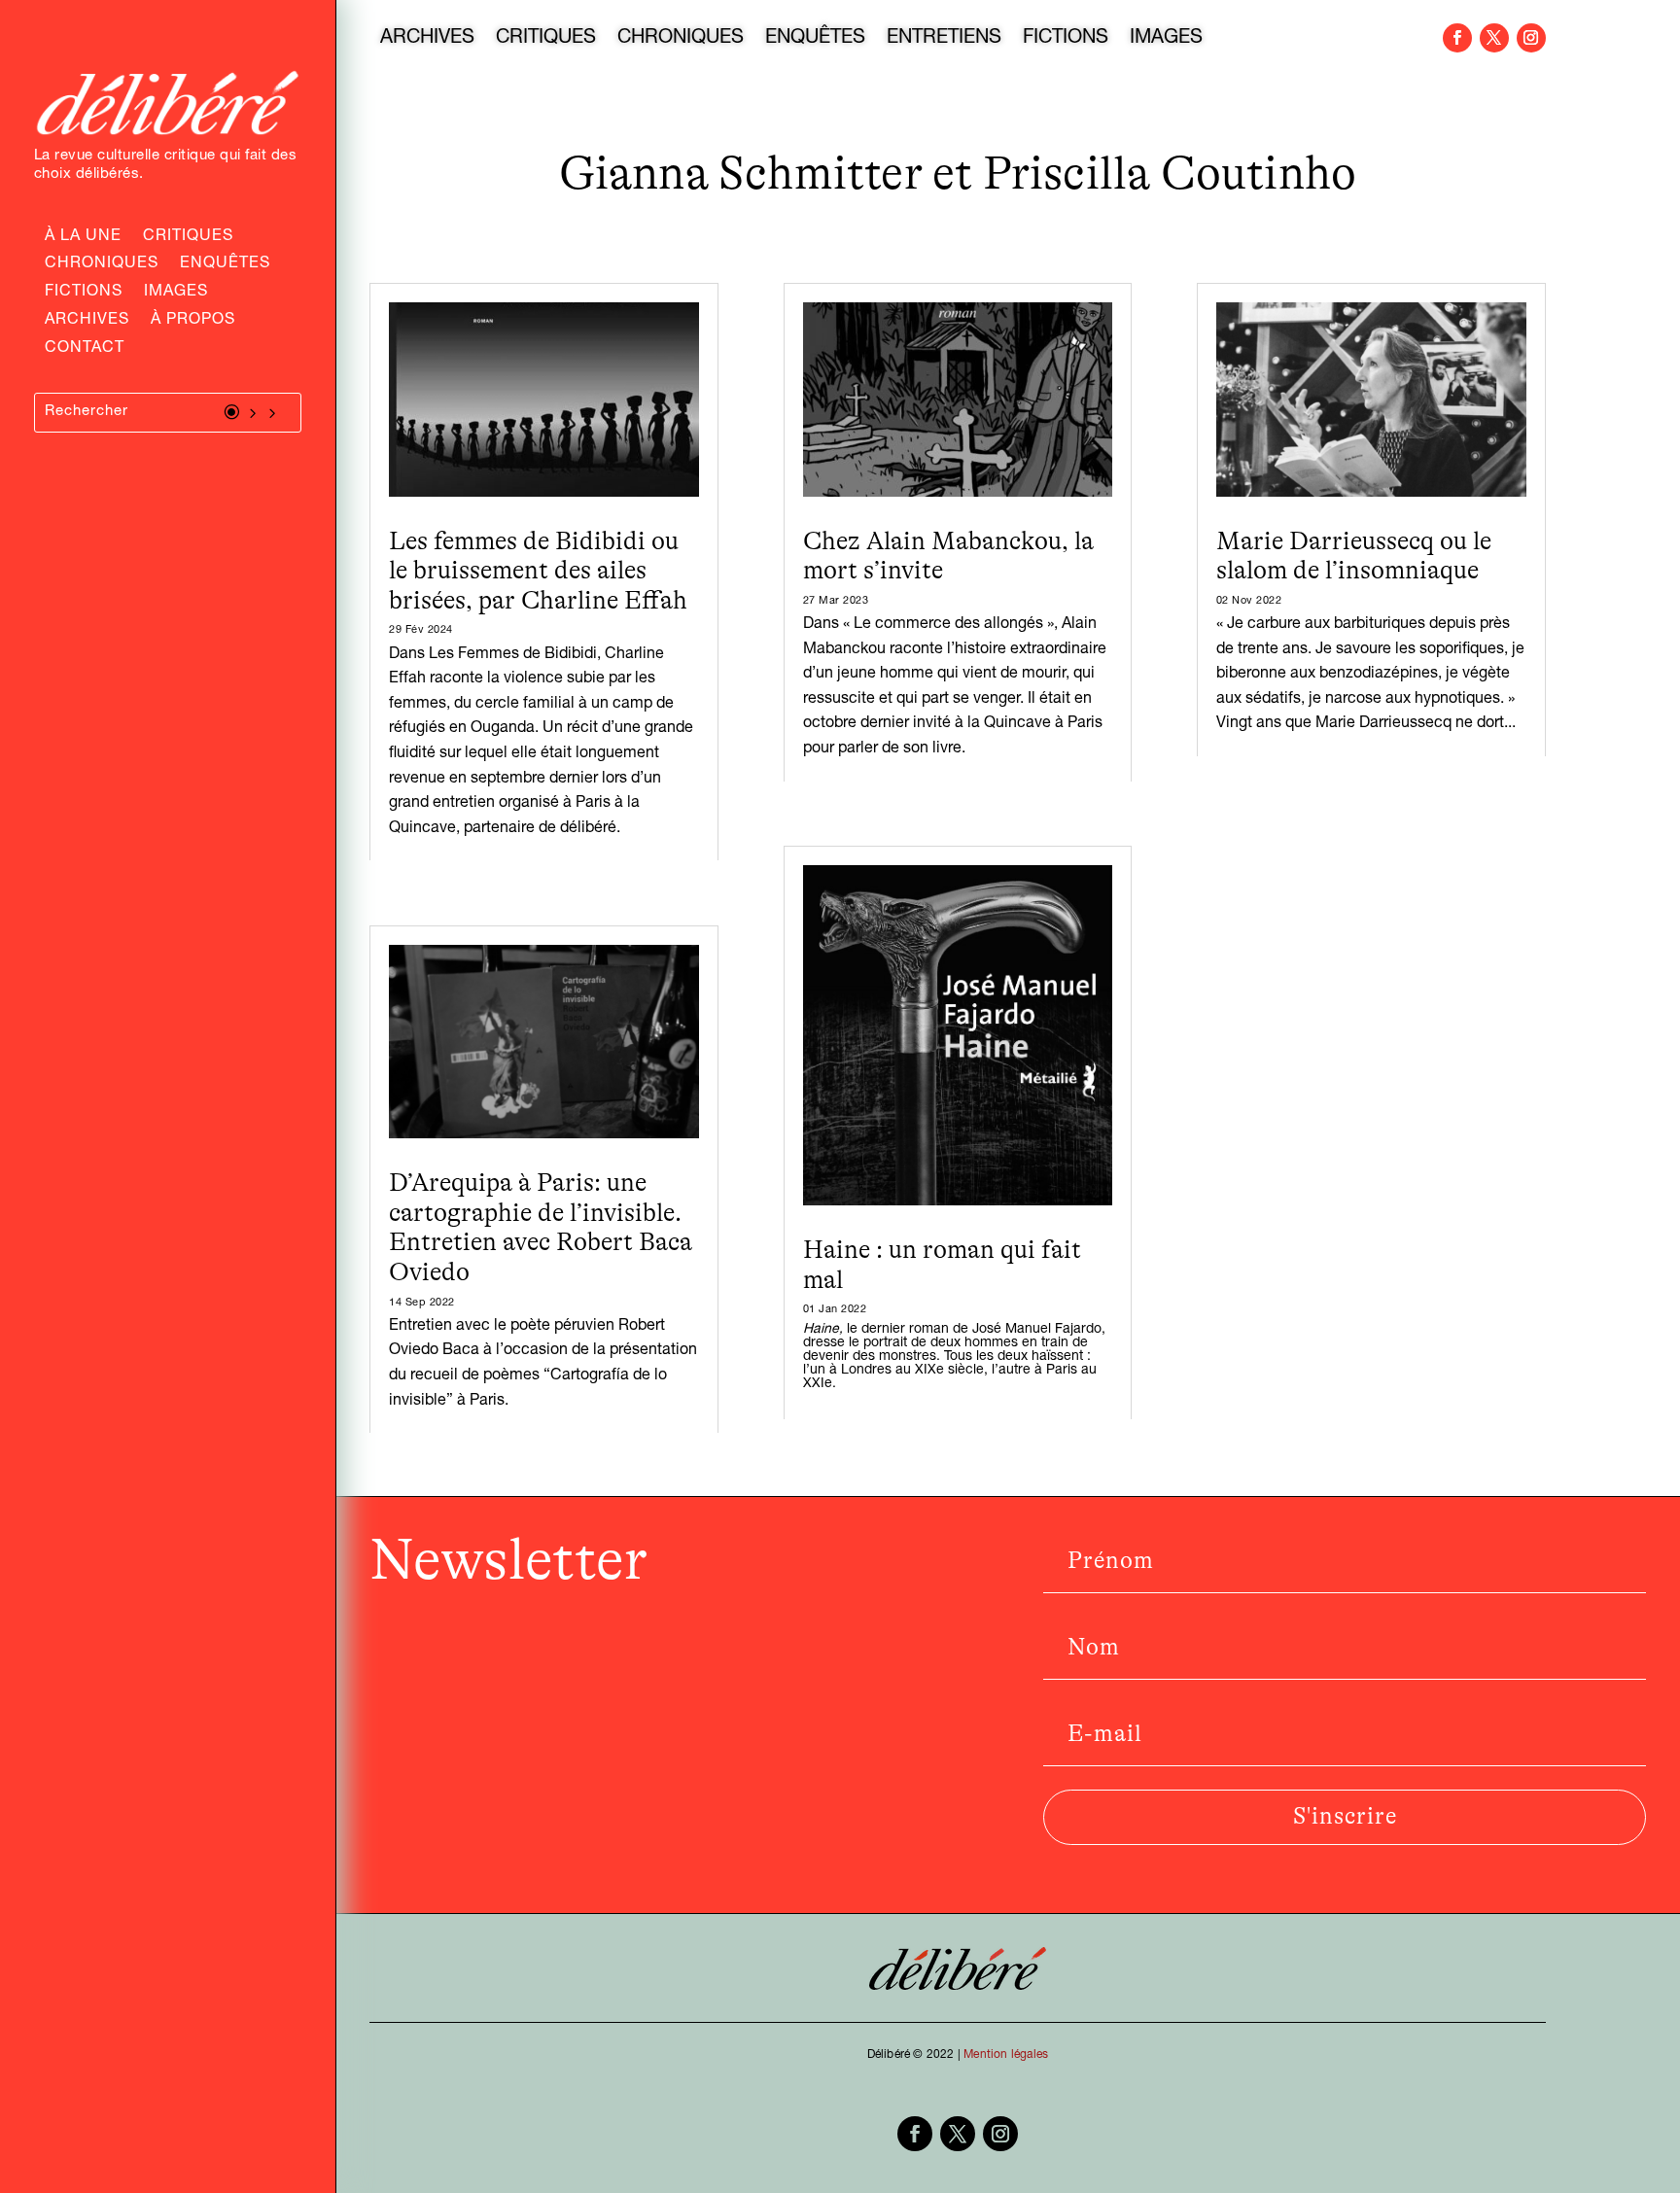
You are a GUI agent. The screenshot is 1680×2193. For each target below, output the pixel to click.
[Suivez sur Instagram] (1531, 38)
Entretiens (944, 40)
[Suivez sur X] (1494, 38)
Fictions (84, 294)
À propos (193, 322)
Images (176, 294)
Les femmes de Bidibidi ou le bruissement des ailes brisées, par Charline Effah (538, 571)
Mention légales (1006, 2055)
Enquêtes (225, 265)
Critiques (188, 238)
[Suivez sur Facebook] (1457, 38)
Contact (85, 350)
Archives (87, 322)
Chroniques (102, 265)
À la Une (83, 238)
